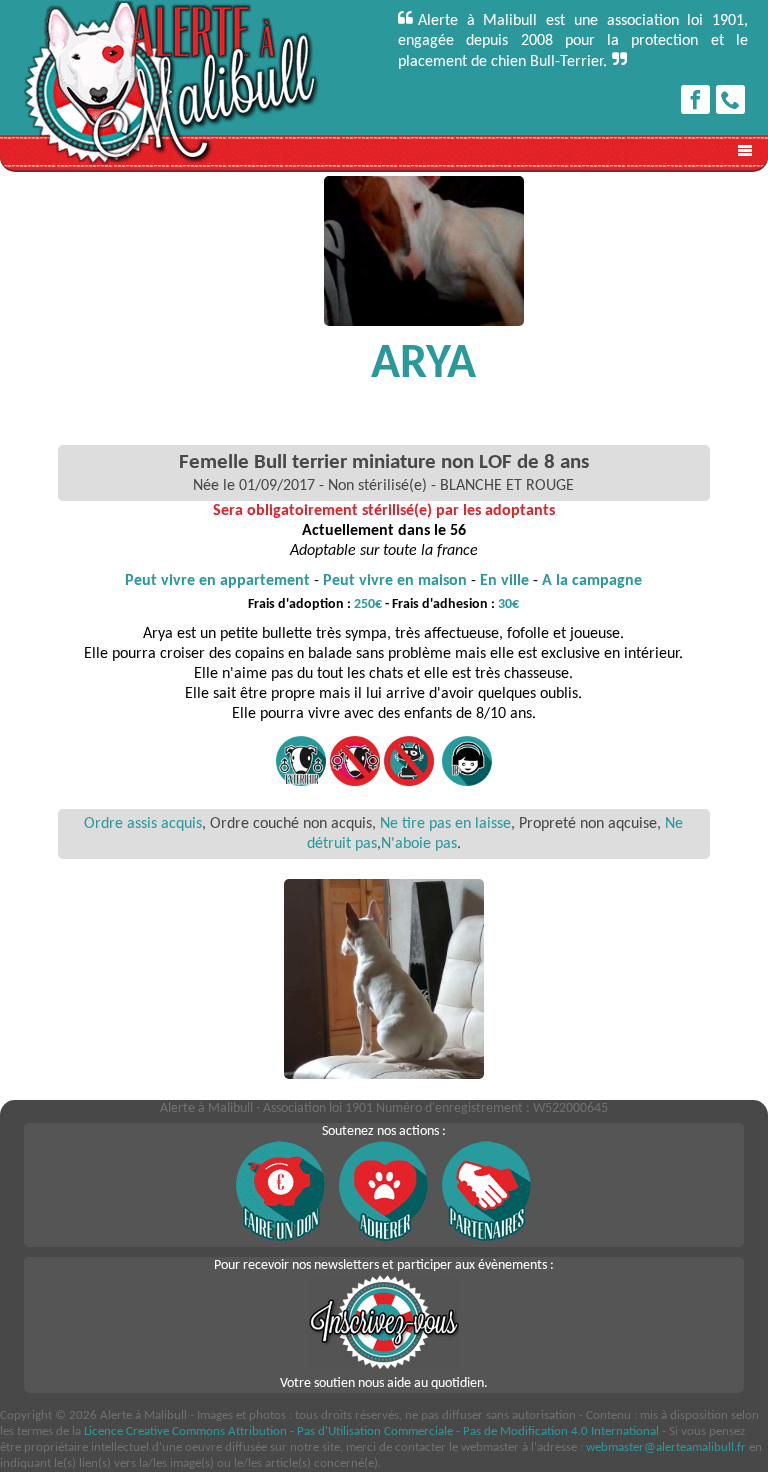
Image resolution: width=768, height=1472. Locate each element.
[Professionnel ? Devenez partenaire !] (487, 1237)
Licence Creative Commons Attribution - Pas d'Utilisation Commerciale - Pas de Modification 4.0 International (371, 1431)
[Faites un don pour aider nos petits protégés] (281, 1237)
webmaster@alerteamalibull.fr (666, 1447)
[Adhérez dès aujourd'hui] (384, 1237)
